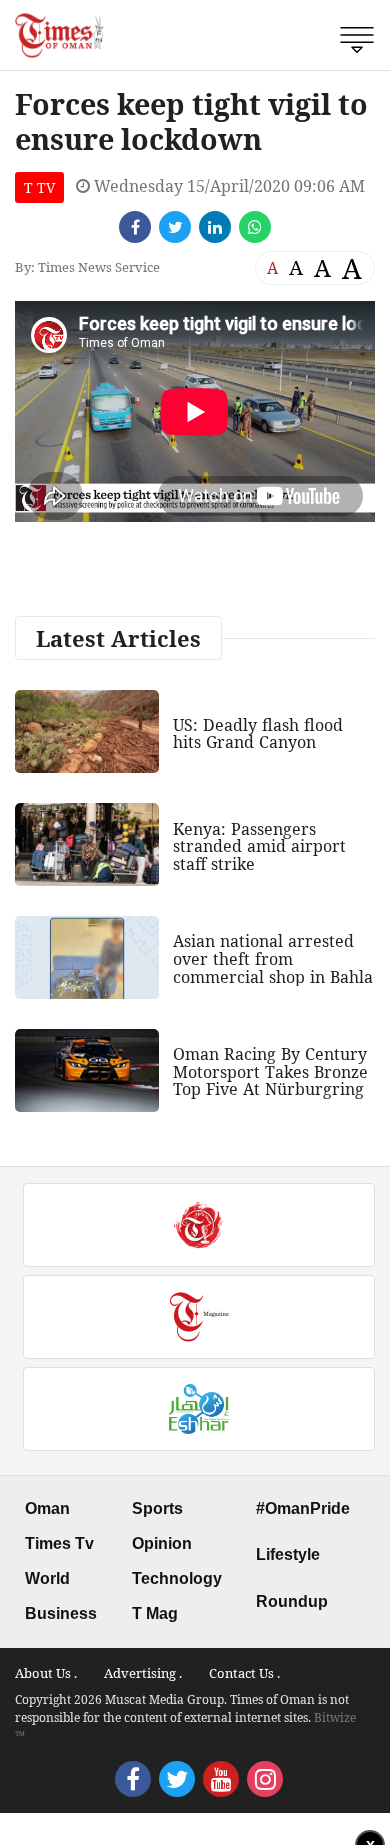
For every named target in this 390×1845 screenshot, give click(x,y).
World (47, 1578)
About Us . (46, 1673)
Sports (157, 1508)
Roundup (292, 1601)
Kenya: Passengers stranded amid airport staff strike (259, 846)
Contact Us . (244, 1673)
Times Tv (59, 1543)
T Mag (155, 1613)
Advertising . (143, 1673)
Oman (47, 1508)
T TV (39, 187)
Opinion (162, 1543)
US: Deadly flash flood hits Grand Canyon (258, 734)
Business (61, 1613)
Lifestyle (288, 1554)
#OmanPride (303, 1508)
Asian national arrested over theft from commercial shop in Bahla (273, 958)
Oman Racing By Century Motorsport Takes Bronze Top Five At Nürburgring (270, 1071)
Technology (177, 1578)
